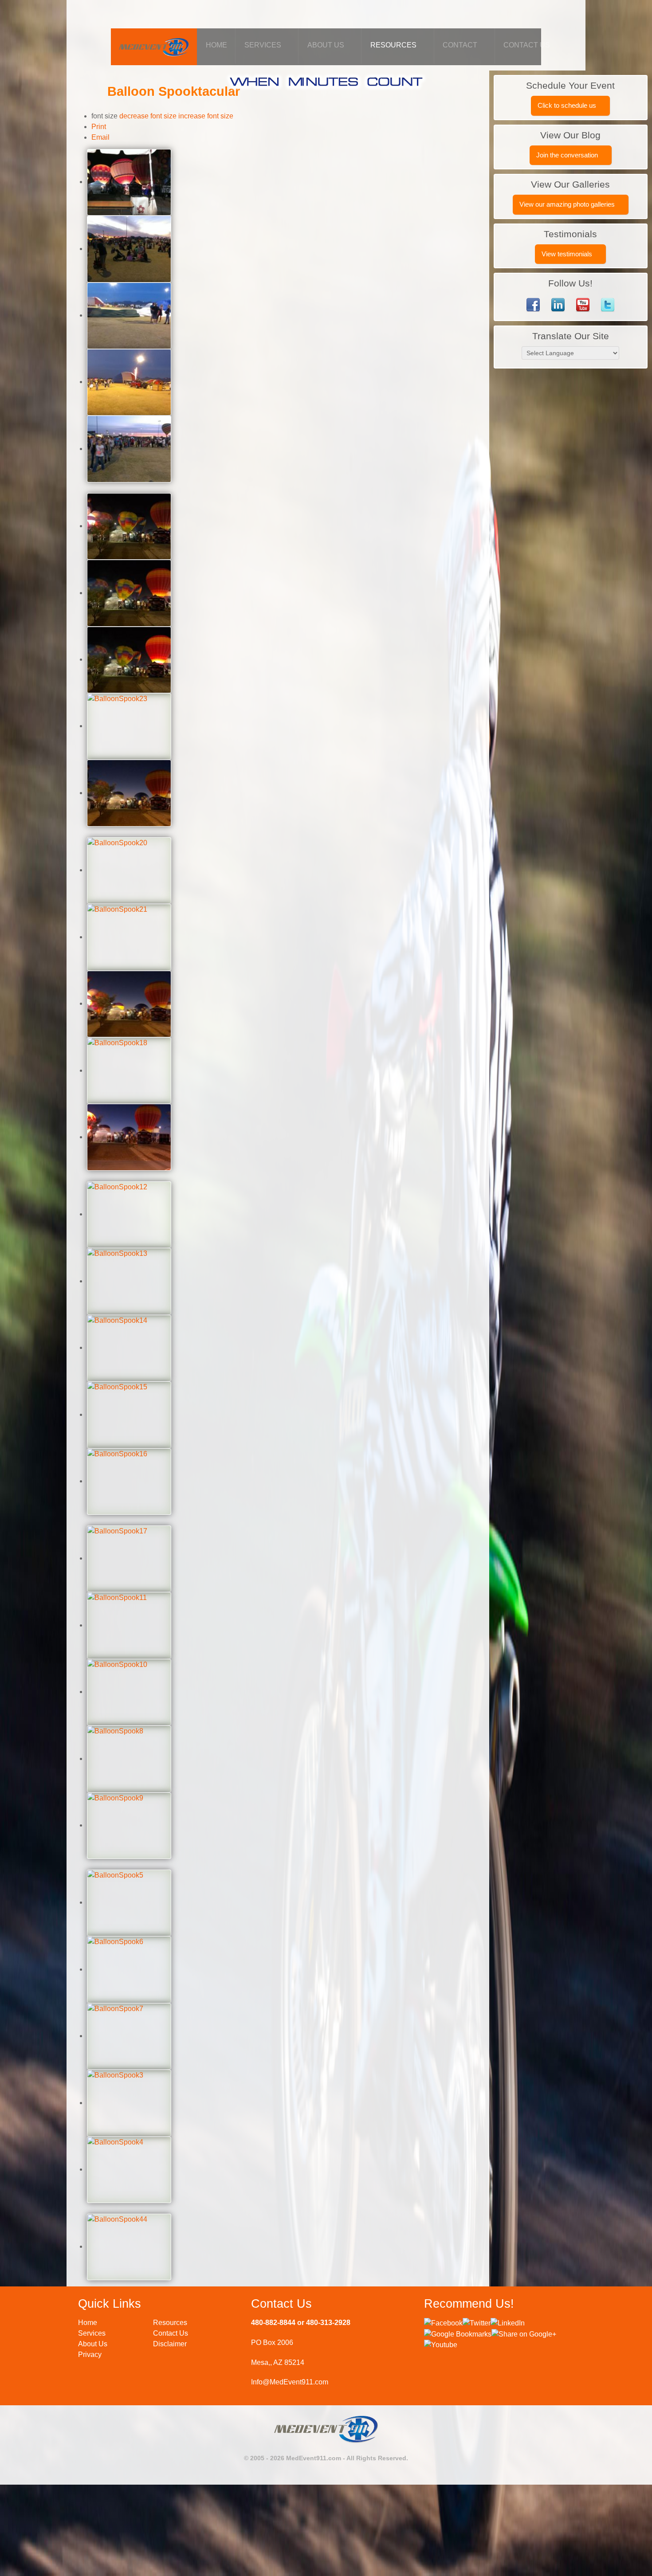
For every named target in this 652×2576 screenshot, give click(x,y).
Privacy (90, 2354)
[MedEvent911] (154, 45)
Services (92, 2333)
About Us (93, 2344)
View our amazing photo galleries (568, 204)
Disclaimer (170, 2344)
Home (88, 2323)
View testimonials (568, 254)
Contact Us (171, 2333)
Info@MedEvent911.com (290, 2382)
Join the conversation (568, 155)
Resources (170, 2323)
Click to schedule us (568, 105)
